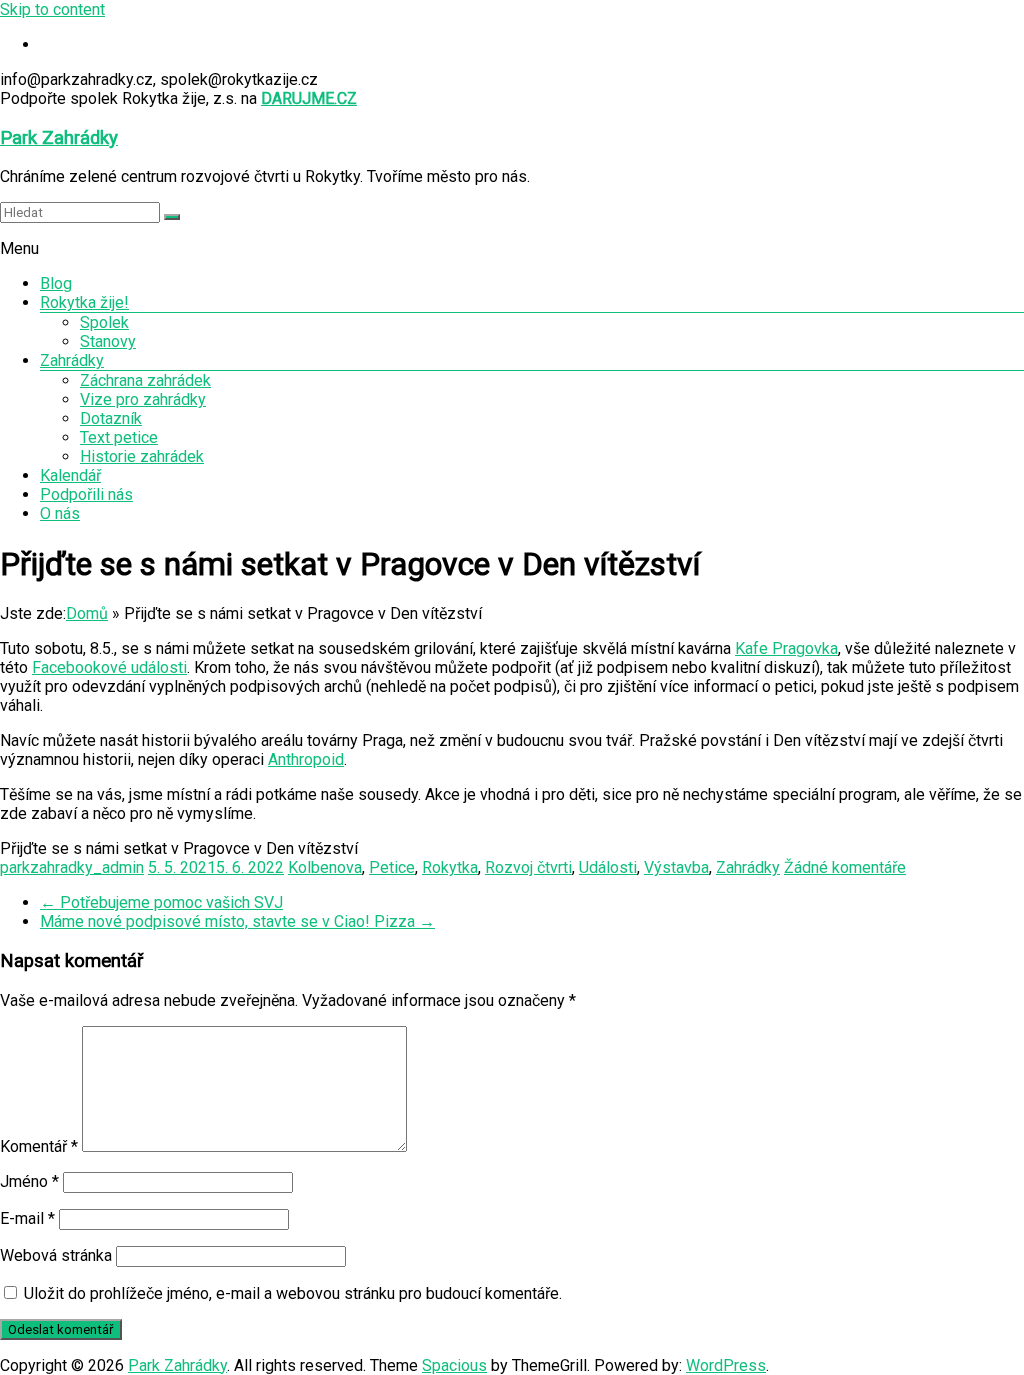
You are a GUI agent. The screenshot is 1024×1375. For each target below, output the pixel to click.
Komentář (39, 1146)
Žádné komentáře (845, 867)
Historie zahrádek (142, 456)
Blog (56, 283)
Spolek (104, 322)
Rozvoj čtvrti (528, 867)
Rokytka (450, 867)
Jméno (29, 1181)
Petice (392, 867)
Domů (87, 613)
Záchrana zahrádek (145, 380)
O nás (60, 513)
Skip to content (52, 9)
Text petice (119, 437)
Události (608, 867)
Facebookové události (109, 667)
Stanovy (108, 341)
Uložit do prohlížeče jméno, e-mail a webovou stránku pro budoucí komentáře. (293, 1293)
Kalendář (70, 475)
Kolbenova (325, 867)
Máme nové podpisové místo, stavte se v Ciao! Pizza (237, 921)
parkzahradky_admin (72, 867)
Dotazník (111, 418)
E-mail (27, 1218)
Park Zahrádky (59, 138)
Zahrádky (72, 360)
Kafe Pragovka (786, 648)
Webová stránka (56, 1255)
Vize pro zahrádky (143, 399)
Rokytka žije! (84, 302)
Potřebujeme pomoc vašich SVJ (161, 902)
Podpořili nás (86, 494)
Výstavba (676, 867)
